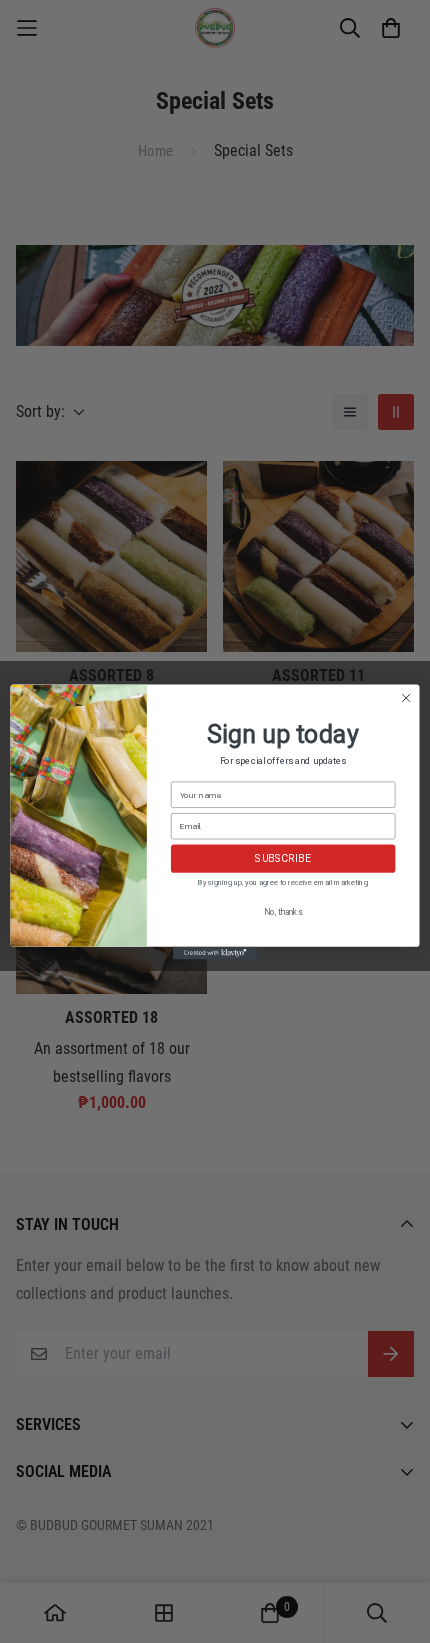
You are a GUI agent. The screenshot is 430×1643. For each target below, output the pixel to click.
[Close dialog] (406, 697)
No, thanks (283, 911)
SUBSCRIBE (283, 858)
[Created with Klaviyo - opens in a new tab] (215, 952)
